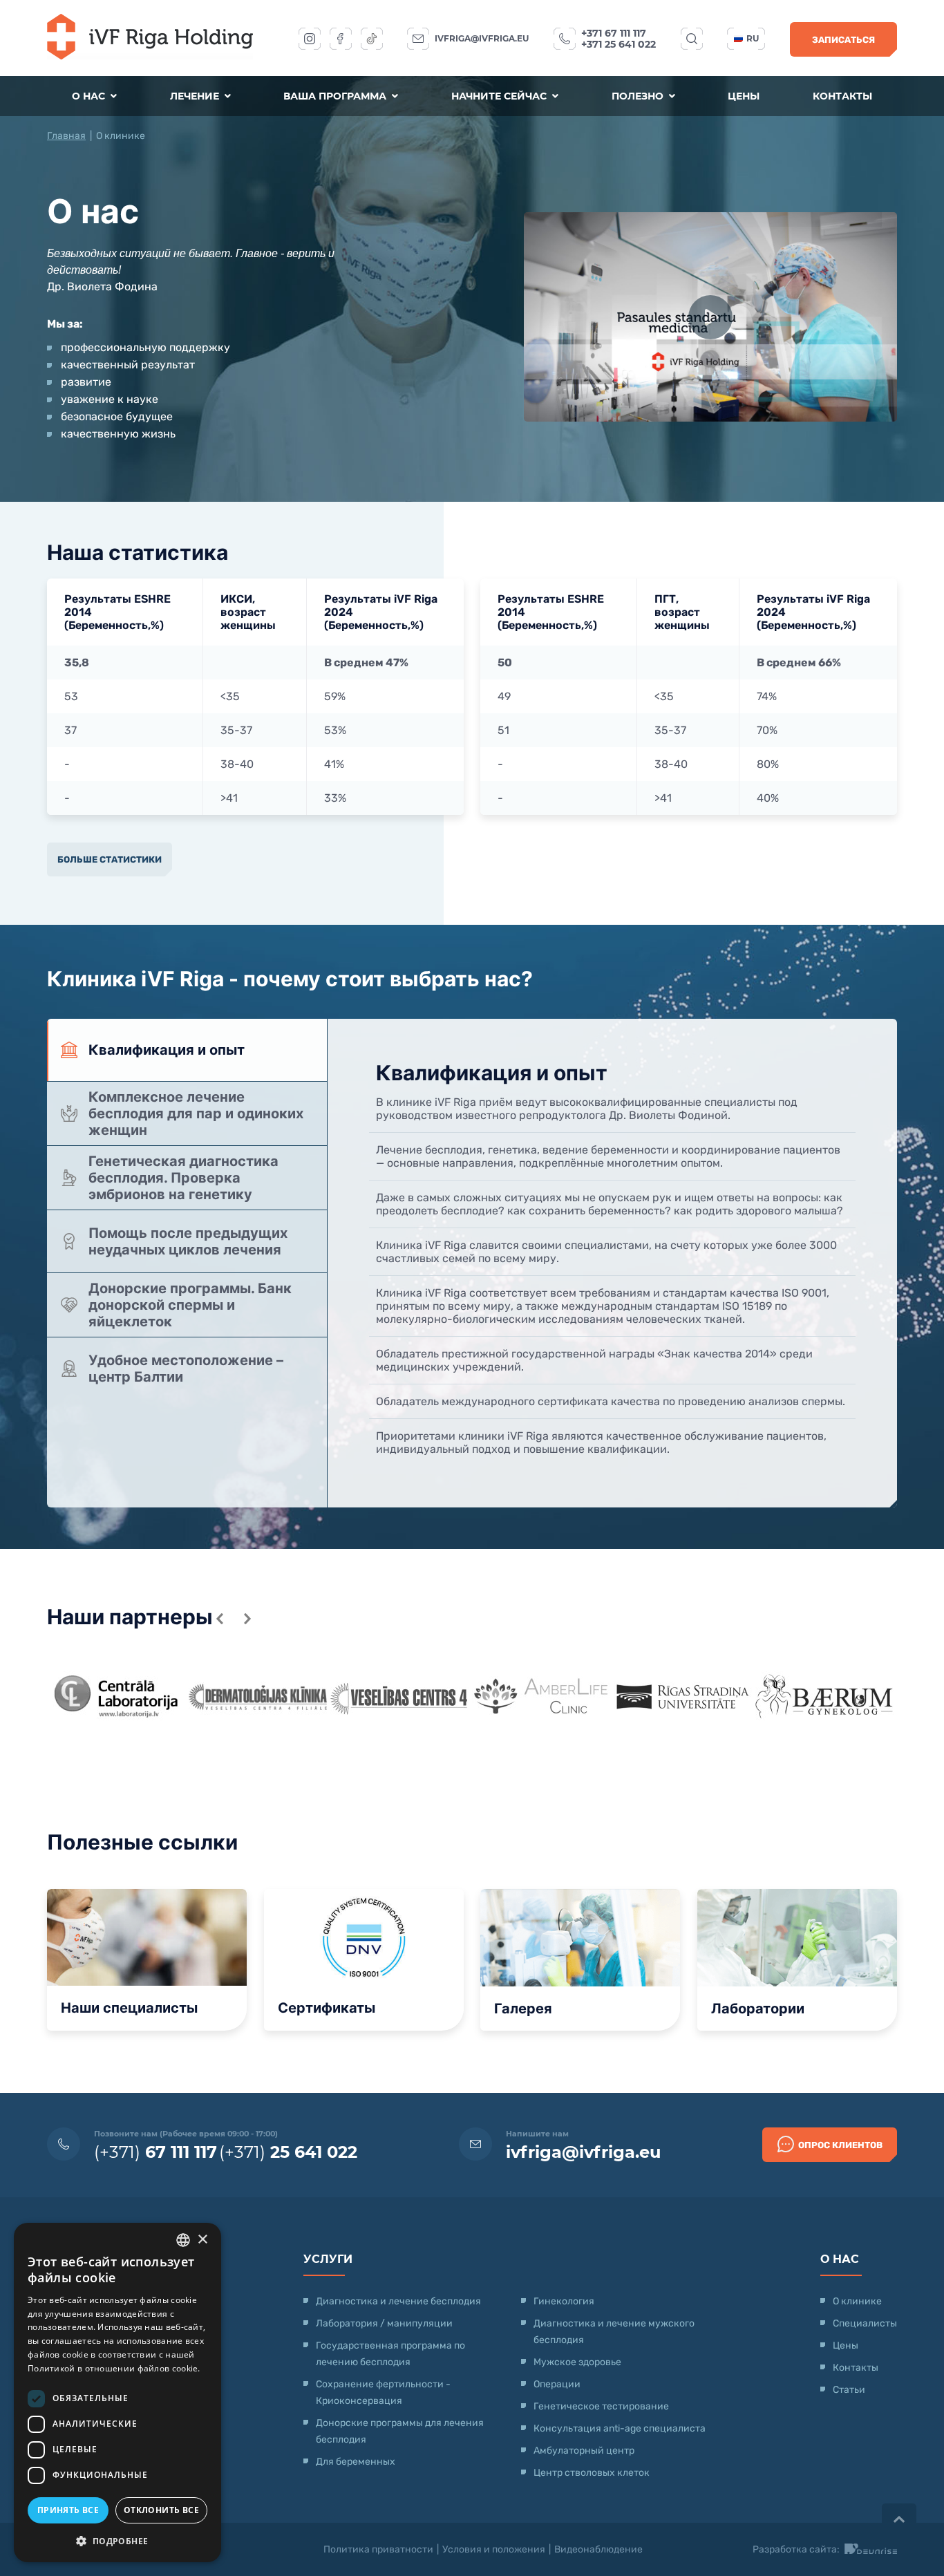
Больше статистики (110, 859)
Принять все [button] (68, 2510)
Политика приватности (378, 2549)
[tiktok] (372, 39)
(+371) (155, 2152)
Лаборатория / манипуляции (384, 2323)
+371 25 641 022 (619, 44)
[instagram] (310, 39)
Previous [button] (220, 1619)
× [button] (202, 2240)
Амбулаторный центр (584, 2451)
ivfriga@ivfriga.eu (482, 38)
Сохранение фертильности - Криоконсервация (383, 2392)
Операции (557, 2384)
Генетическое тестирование (601, 2406)
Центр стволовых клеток (592, 2473)
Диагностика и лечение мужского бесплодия (614, 2332)
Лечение (196, 96)
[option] (118, 1696)
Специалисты (865, 2323)
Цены (744, 96)
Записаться (843, 40)
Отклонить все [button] (161, 2510)
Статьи (849, 2390)
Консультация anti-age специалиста (620, 2428)
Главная (66, 136)
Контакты (842, 96)
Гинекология (564, 2301)
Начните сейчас (500, 96)
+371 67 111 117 (614, 33)
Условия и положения (494, 2549)
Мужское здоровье (577, 2362)
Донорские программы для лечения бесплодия (400, 2431)
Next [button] (247, 1619)
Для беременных (356, 2462)
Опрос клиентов (840, 2145)
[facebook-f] (341, 39)
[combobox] (183, 2240)
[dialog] (117, 2392)
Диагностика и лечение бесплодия (398, 2301)
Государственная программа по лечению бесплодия (390, 2354)
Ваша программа (336, 96)
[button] (117, 2540)
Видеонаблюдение (598, 2549)
